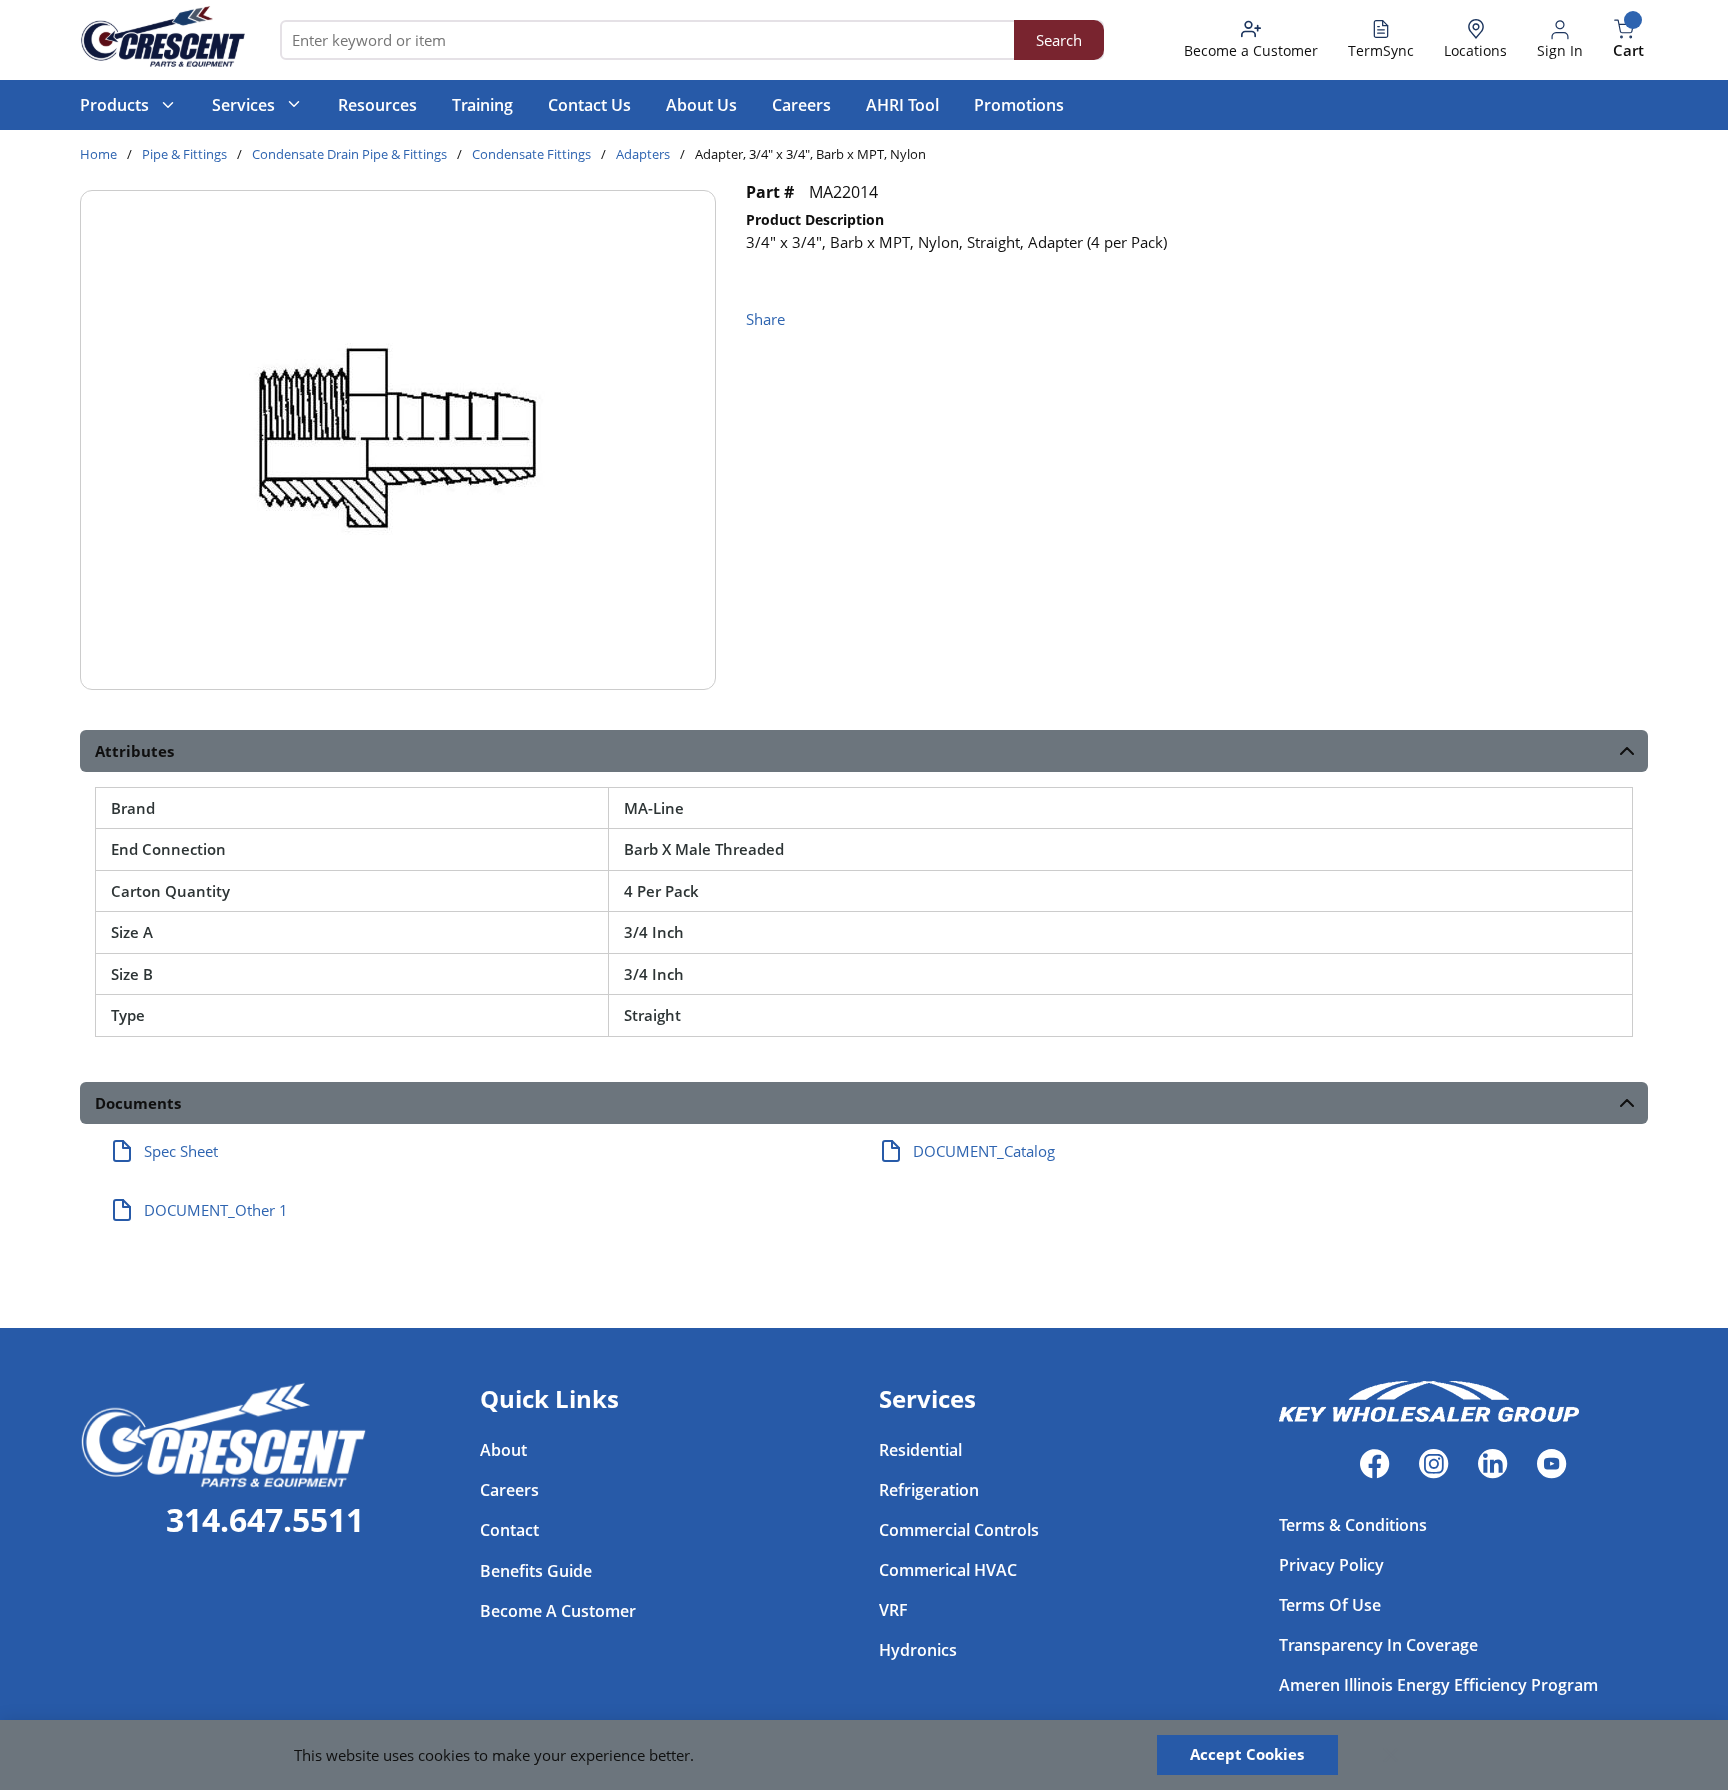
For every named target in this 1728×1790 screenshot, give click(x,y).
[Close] (1391, 1755)
